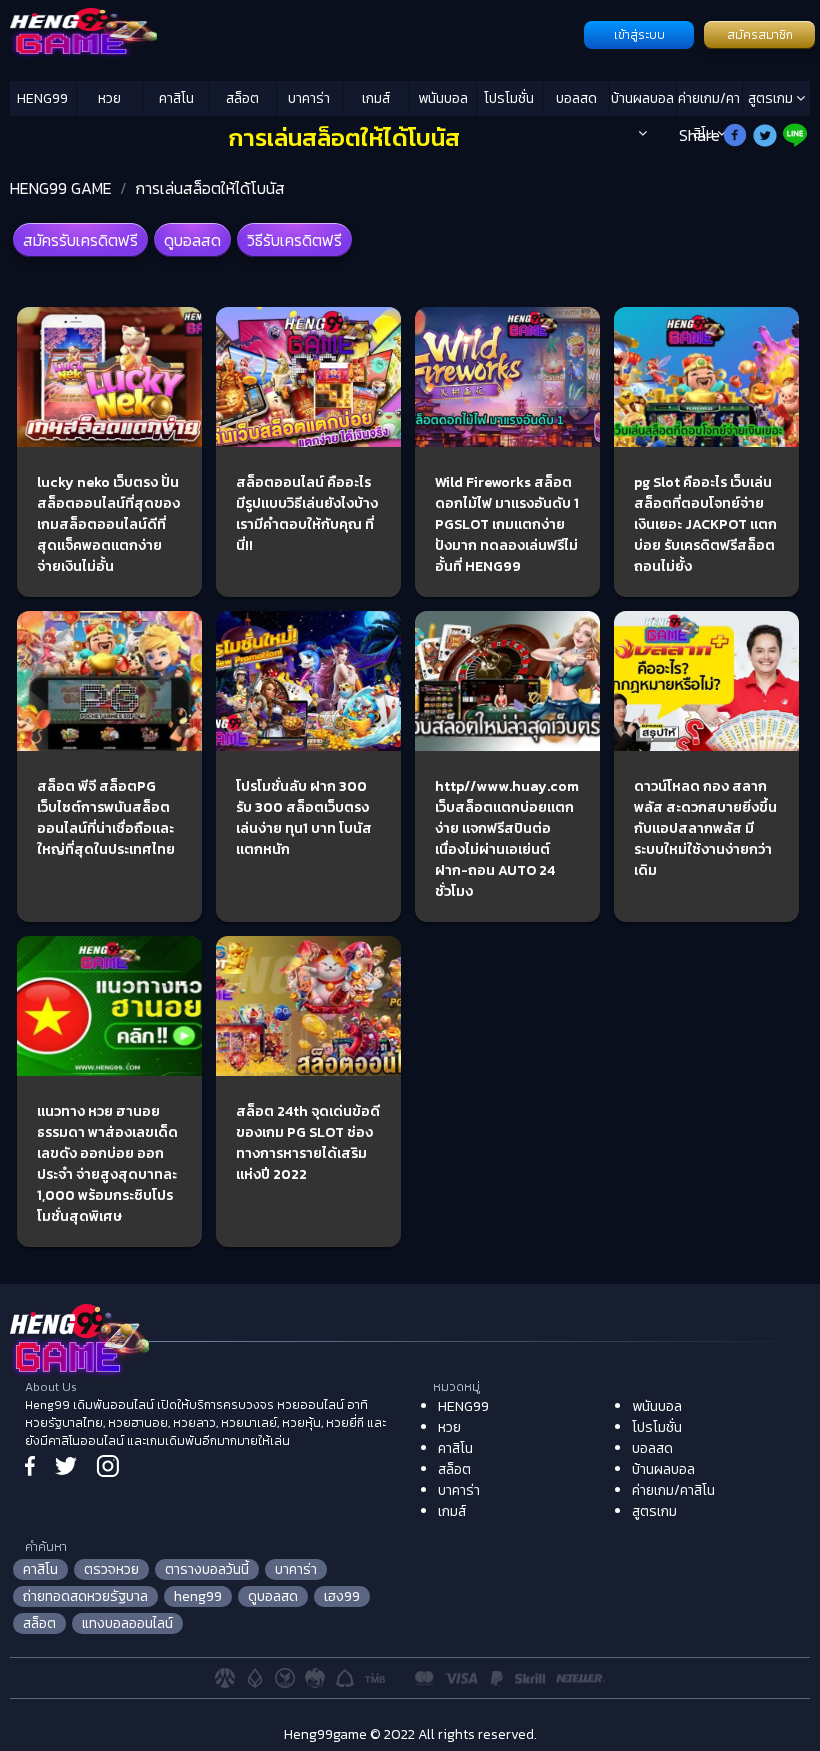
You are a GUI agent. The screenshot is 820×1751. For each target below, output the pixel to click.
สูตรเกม (772, 98)
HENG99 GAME (61, 188)
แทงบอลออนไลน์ (127, 1623)
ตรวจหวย (111, 1569)
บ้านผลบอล (642, 98)
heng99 (198, 1596)
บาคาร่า (309, 98)
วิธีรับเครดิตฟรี (294, 240)
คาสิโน (176, 98)
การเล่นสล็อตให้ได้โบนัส (210, 188)
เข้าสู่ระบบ (639, 35)
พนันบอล (443, 98)
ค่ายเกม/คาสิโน (709, 102)
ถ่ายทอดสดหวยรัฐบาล (85, 1596)
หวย (109, 98)
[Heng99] (294, 33)
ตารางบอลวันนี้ (207, 1569)
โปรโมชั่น (509, 98)
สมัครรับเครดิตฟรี (80, 240)
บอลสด (576, 98)
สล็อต (242, 98)
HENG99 (42, 98)
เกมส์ (376, 98)
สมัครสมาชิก (760, 35)
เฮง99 (342, 1596)
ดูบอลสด (192, 240)
